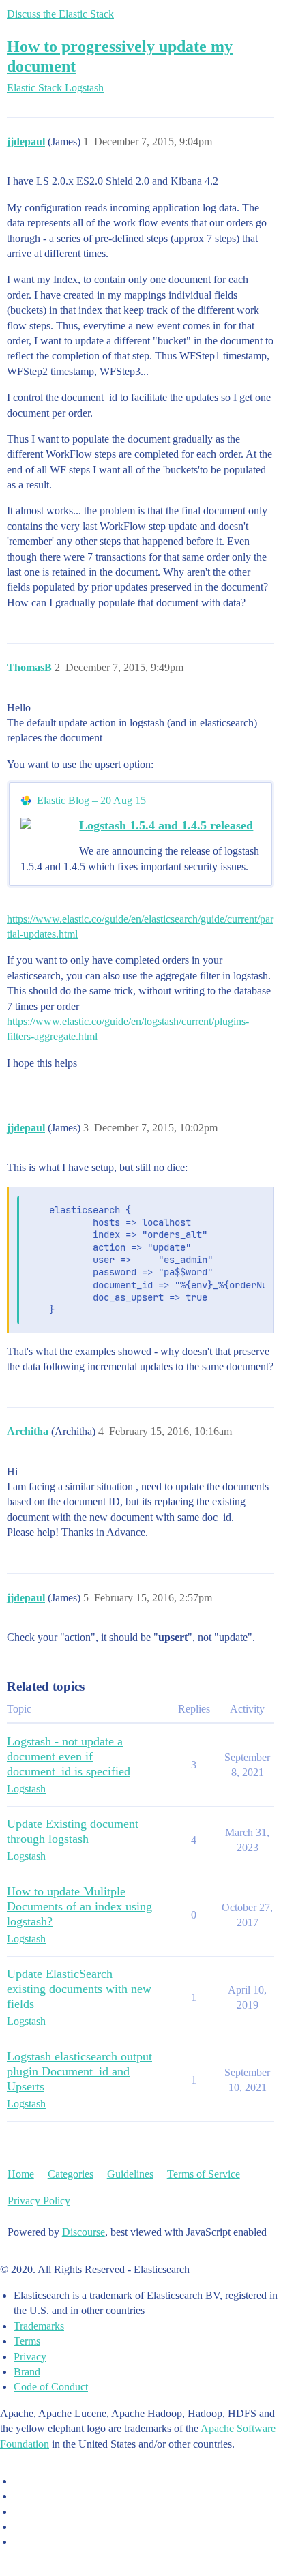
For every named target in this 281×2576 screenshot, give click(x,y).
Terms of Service (204, 2174)
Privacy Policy (39, 2201)
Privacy (30, 2357)
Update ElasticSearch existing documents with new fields (79, 1989)
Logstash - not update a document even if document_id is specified (69, 1756)
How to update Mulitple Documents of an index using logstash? (79, 1906)
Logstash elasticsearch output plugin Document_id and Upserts (79, 2071)
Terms (27, 2341)
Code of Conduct (51, 2387)
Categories (71, 2174)
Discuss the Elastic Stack (60, 14)
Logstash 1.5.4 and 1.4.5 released (166, 825)
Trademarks (39, 2326)
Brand (27, 2372)
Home (21, 2174)
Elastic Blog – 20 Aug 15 (91, 800)
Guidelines (130, 2174)
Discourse (84, 2232)
